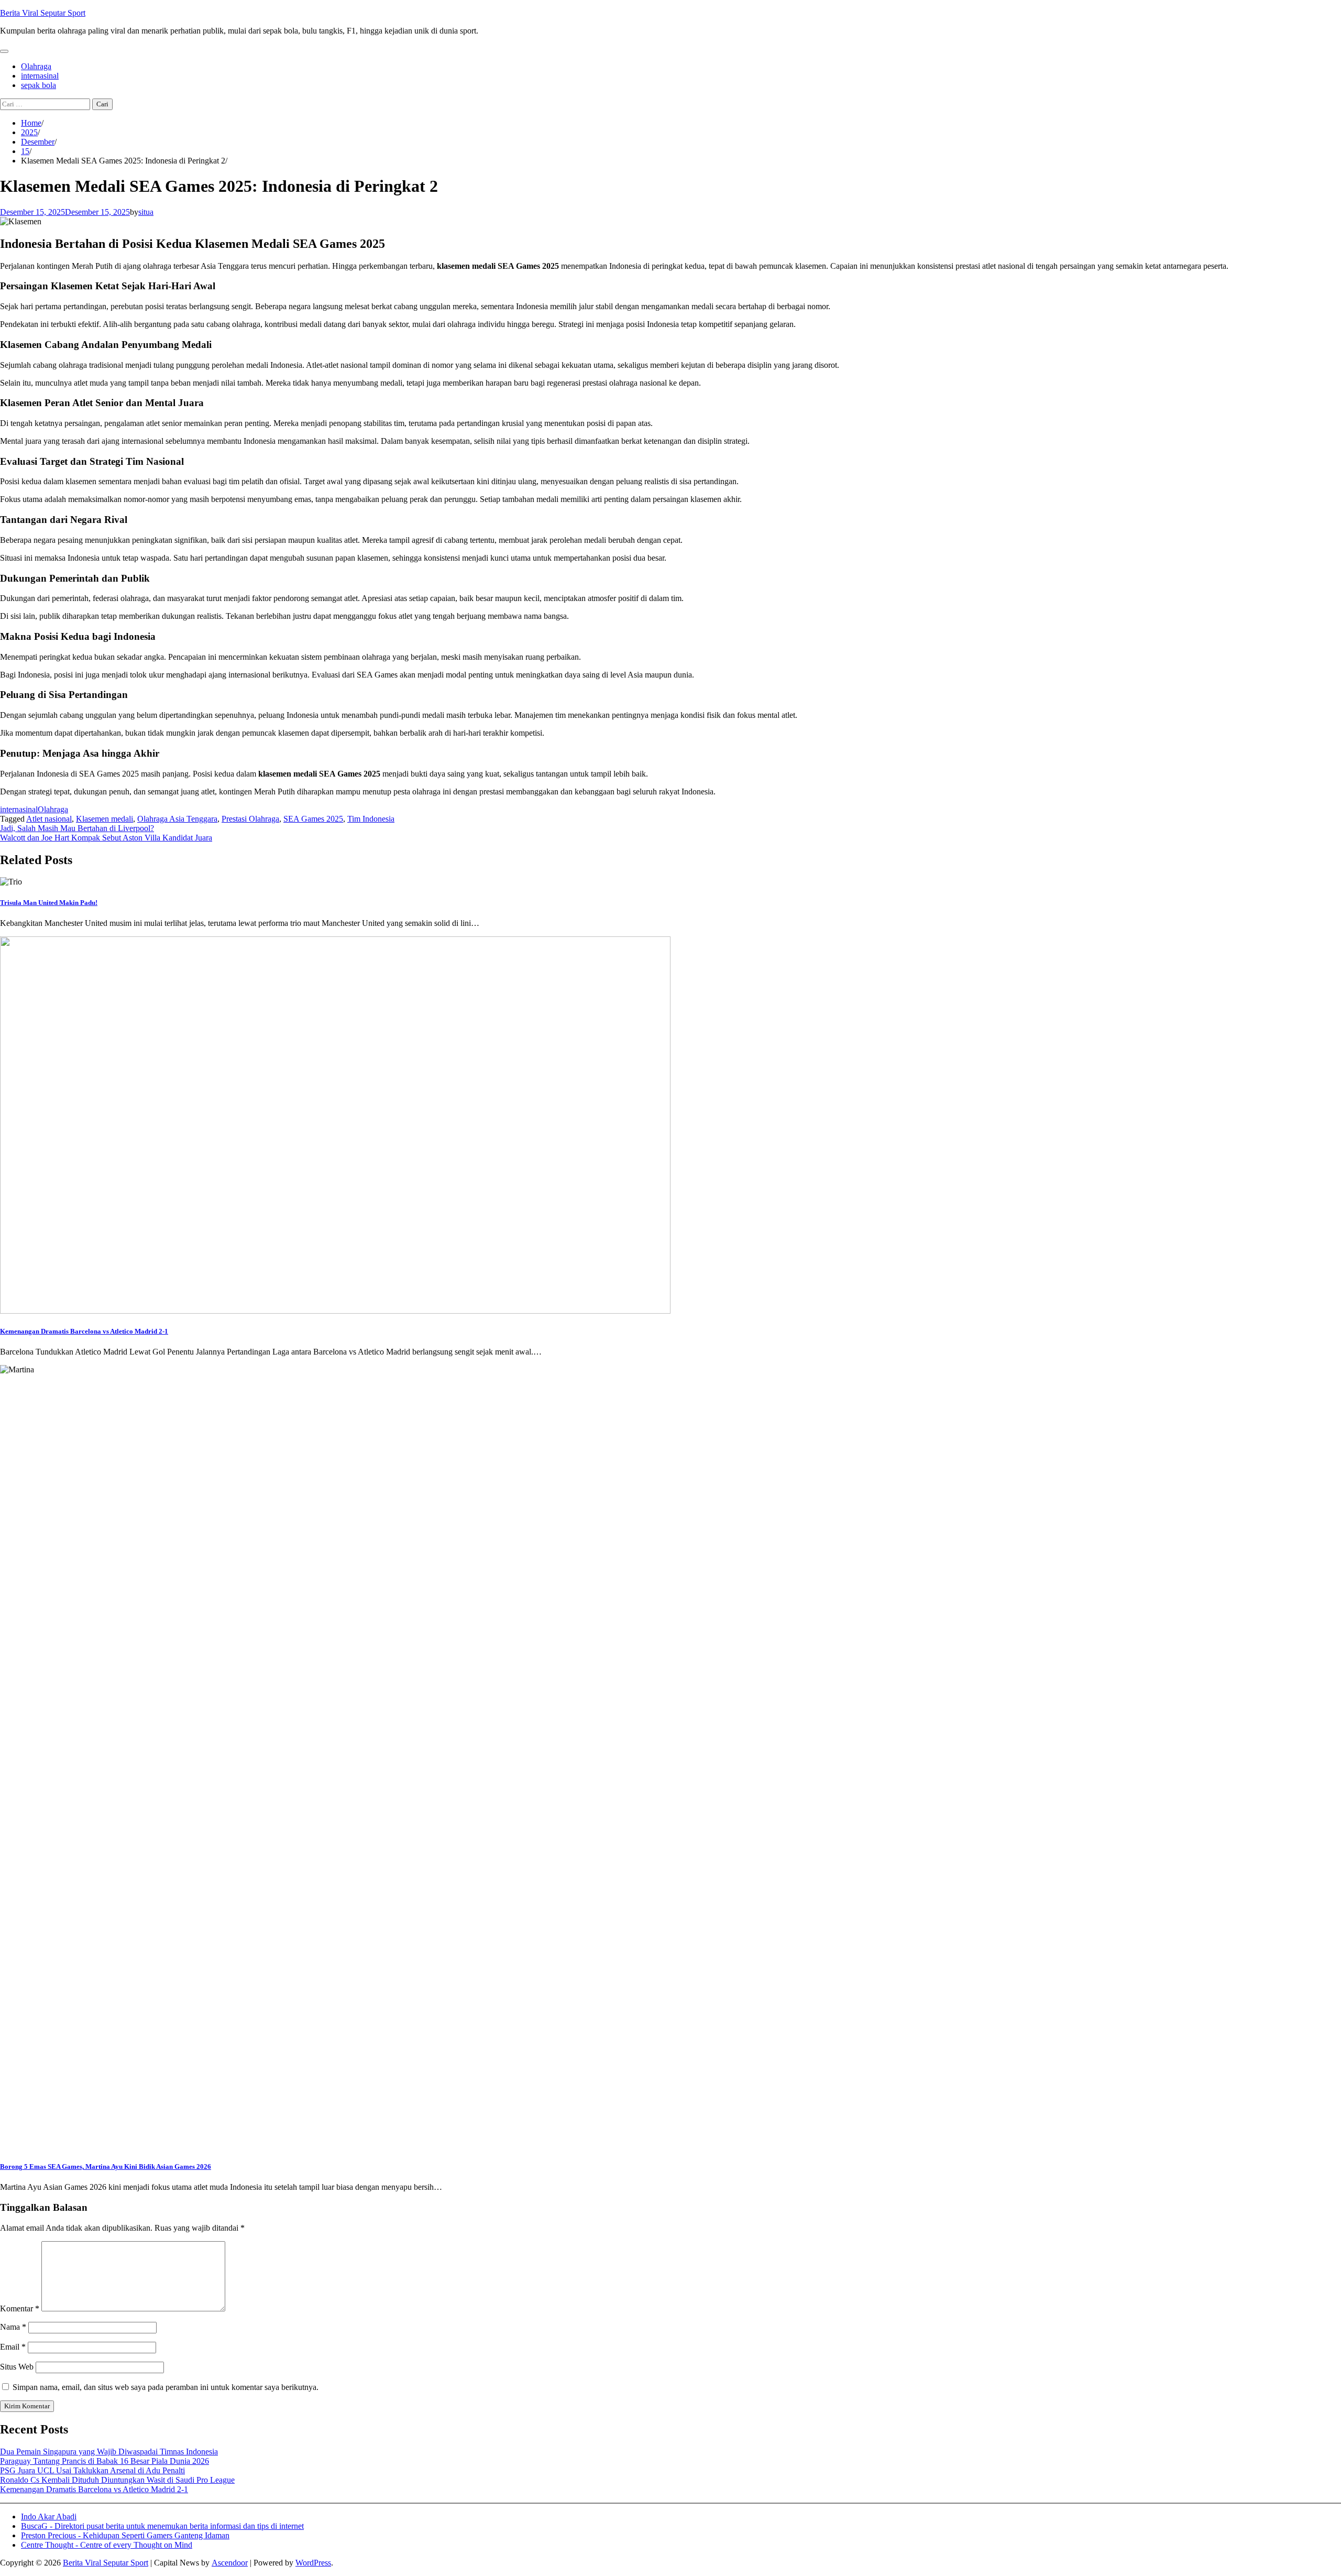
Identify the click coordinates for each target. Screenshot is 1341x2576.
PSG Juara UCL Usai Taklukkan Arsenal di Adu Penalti (92, 2470)
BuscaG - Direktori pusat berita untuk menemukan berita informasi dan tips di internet (162, 2526)
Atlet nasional (49, 819)
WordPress (313, 2563)
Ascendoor (230, 2563)
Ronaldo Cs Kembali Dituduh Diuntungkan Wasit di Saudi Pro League (117, 2480)
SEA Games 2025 (313, 819)
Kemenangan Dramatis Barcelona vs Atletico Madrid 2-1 (84, 1331)
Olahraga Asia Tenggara (177, 819)
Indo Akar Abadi (49, 2517)
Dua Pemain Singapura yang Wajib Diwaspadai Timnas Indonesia (109, 2452)
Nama (13, 2327)
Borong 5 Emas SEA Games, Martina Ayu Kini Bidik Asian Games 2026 (106, 2166)
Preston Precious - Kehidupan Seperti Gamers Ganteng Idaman (125, 2535)
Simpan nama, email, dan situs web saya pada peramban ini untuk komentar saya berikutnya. (166, 2387)
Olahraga (36, 66)
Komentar (20, 2308)
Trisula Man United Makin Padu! (49, 903)
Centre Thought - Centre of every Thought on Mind (107, 2545)
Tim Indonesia (371, 819)
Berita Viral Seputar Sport (43, 13)
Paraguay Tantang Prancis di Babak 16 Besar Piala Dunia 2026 (105, 2461)
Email (13, 2347)
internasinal (40, 76)
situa (146, 212)
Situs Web (17, 2367)
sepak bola (39, 85)
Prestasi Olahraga (250, 819)
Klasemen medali (105, 819)
